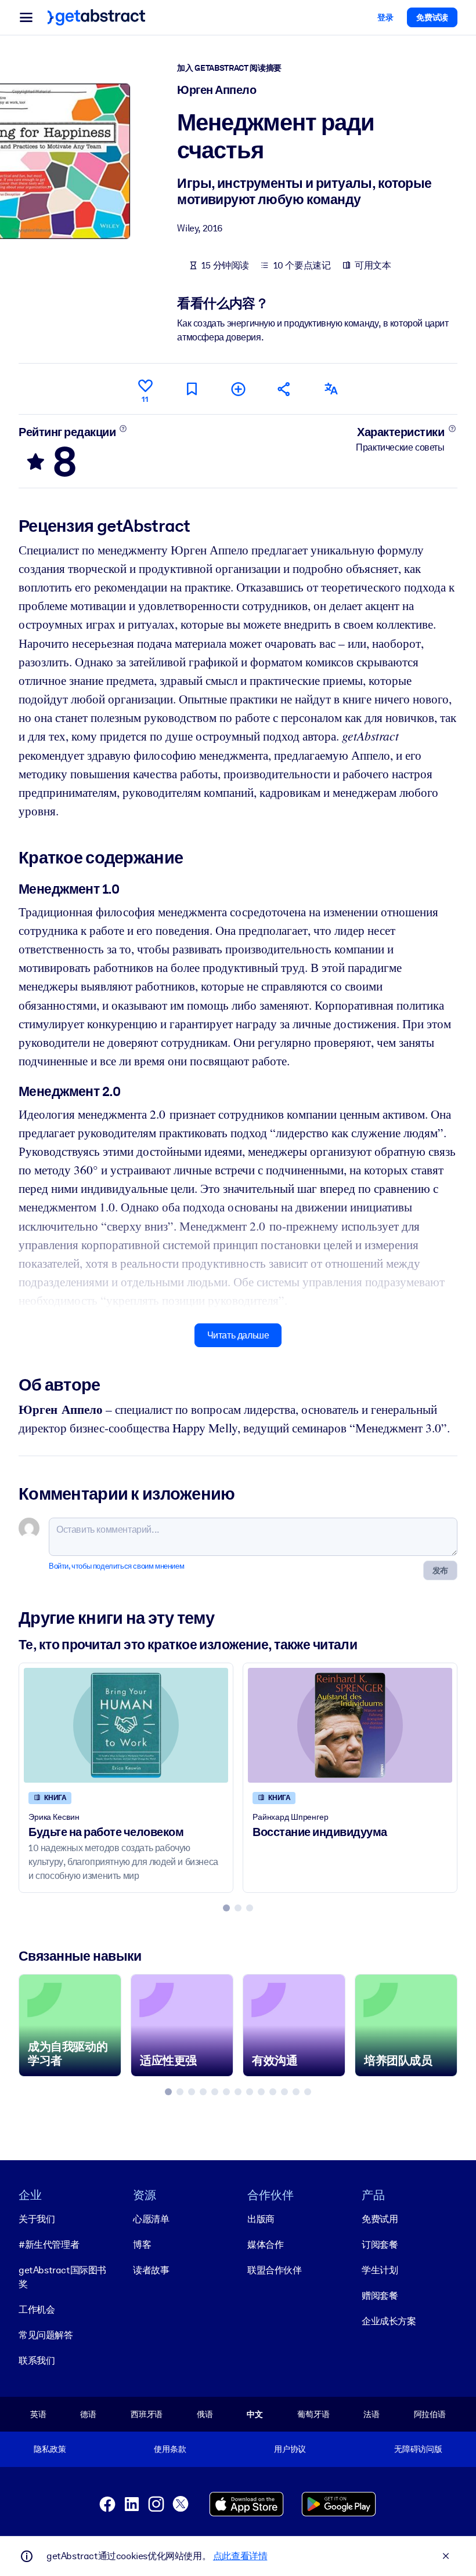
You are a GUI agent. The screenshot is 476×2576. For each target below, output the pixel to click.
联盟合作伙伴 (275, 2270)
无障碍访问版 (418, 2449)
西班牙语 (147, 2414)
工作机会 (37, 2310)
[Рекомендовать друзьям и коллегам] (284, 389)
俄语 (205, 2414)
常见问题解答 (46, 2335)
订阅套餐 (380, 2245)
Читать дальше (238, 1335)
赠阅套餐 (380, 2296)
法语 (372, 2414)
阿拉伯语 (430, 2414)
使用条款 (170, 2449)
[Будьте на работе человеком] (126, 1725)
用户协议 (290, 2449)
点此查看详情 (240, 2556)
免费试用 (380, 2219)
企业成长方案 (389, 2321)
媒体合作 (265, 2245)
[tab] (226, 1908)
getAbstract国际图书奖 (62, 2277)
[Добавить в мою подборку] (238, 389)
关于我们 (37, 2219)
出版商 (261, 2219)
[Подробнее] (123, 429)
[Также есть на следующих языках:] (331, 389)
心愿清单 (151, 2219)
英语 (38, 2414)
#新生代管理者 (49, 2245)
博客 (142, 2245)
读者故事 (151, 2270)
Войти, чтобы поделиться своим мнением (116, 1566)
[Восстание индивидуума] (350, 1725)
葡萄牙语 (313, 2414)
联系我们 (37, 2361)
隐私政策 (50, 2449)
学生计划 (380, 2270)
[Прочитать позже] (192, 389)
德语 (88, 2414)
